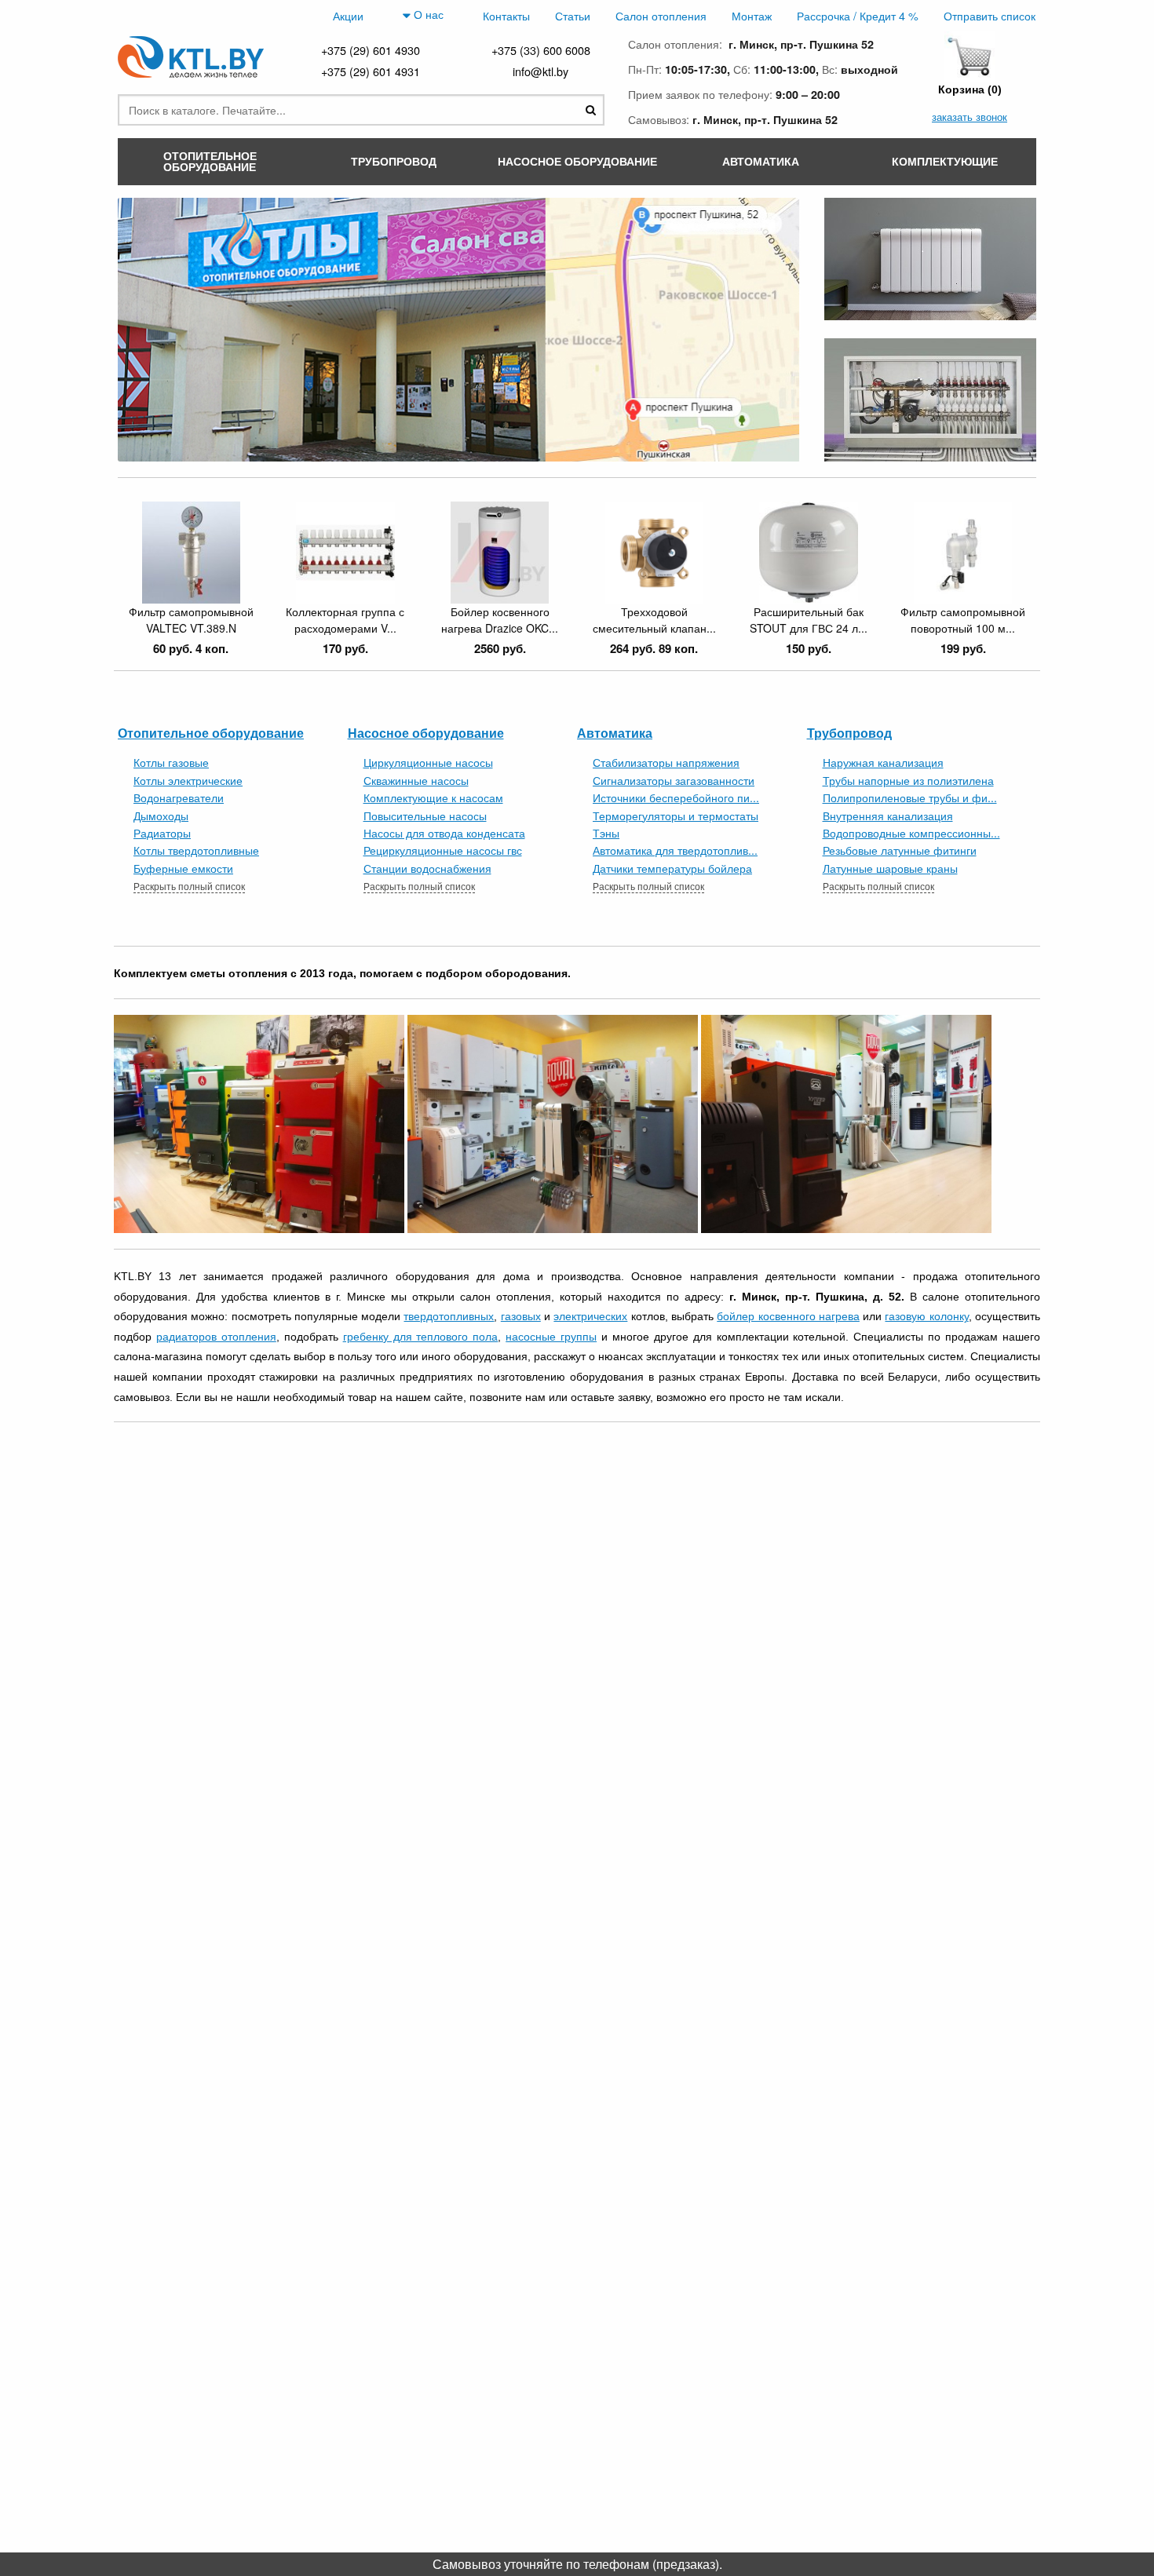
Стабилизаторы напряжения (666, 762)
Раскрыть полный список (189, 886)
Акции (348, 15)
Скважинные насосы (416, 780)
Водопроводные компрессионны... (911, 833)
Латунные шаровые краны (890, 868)
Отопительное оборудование (211, 733)
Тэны (606, 833)
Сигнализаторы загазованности (674, 780)
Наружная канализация (883, 762)
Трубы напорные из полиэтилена (908, 780)
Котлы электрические (188, 780)
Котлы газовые (171, 762)
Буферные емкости (183, 868)
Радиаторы (162, 833)
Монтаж (752, 15)
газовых (521, 1316)
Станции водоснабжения (427, 868)
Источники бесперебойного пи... (676, 797)
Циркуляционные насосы (428, 762)
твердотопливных (449, 1316)
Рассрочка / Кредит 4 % (858, 15)
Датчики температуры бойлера (672, 868)
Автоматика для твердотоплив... (675, 850)
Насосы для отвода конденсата (444, 833)
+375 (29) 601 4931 (371, 71)
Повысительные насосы (425, 815)
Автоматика (615, 733)
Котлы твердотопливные (196, 850)
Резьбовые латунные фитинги (900, 850)
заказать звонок (970, 117)
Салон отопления (661, 15)
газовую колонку (926, 1316)
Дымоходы (161, 815)
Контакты (506, 15)
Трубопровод (849, 733)
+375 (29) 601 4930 (371, 50)
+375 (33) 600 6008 (541, 50)
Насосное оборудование (426, 733)
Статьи (573, 15)
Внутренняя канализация (888, 815)
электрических (590, 1316)
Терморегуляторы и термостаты (676, 815)
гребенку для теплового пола (421, 1337)
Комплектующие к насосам (433, 797)
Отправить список (990, 15)
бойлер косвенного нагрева (788, 1316)
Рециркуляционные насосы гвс (443, 850)
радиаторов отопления (216, 1337)
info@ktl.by (540, 71)
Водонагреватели (179, 797)
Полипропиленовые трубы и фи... (910, 797)
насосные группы (551, 1337)
